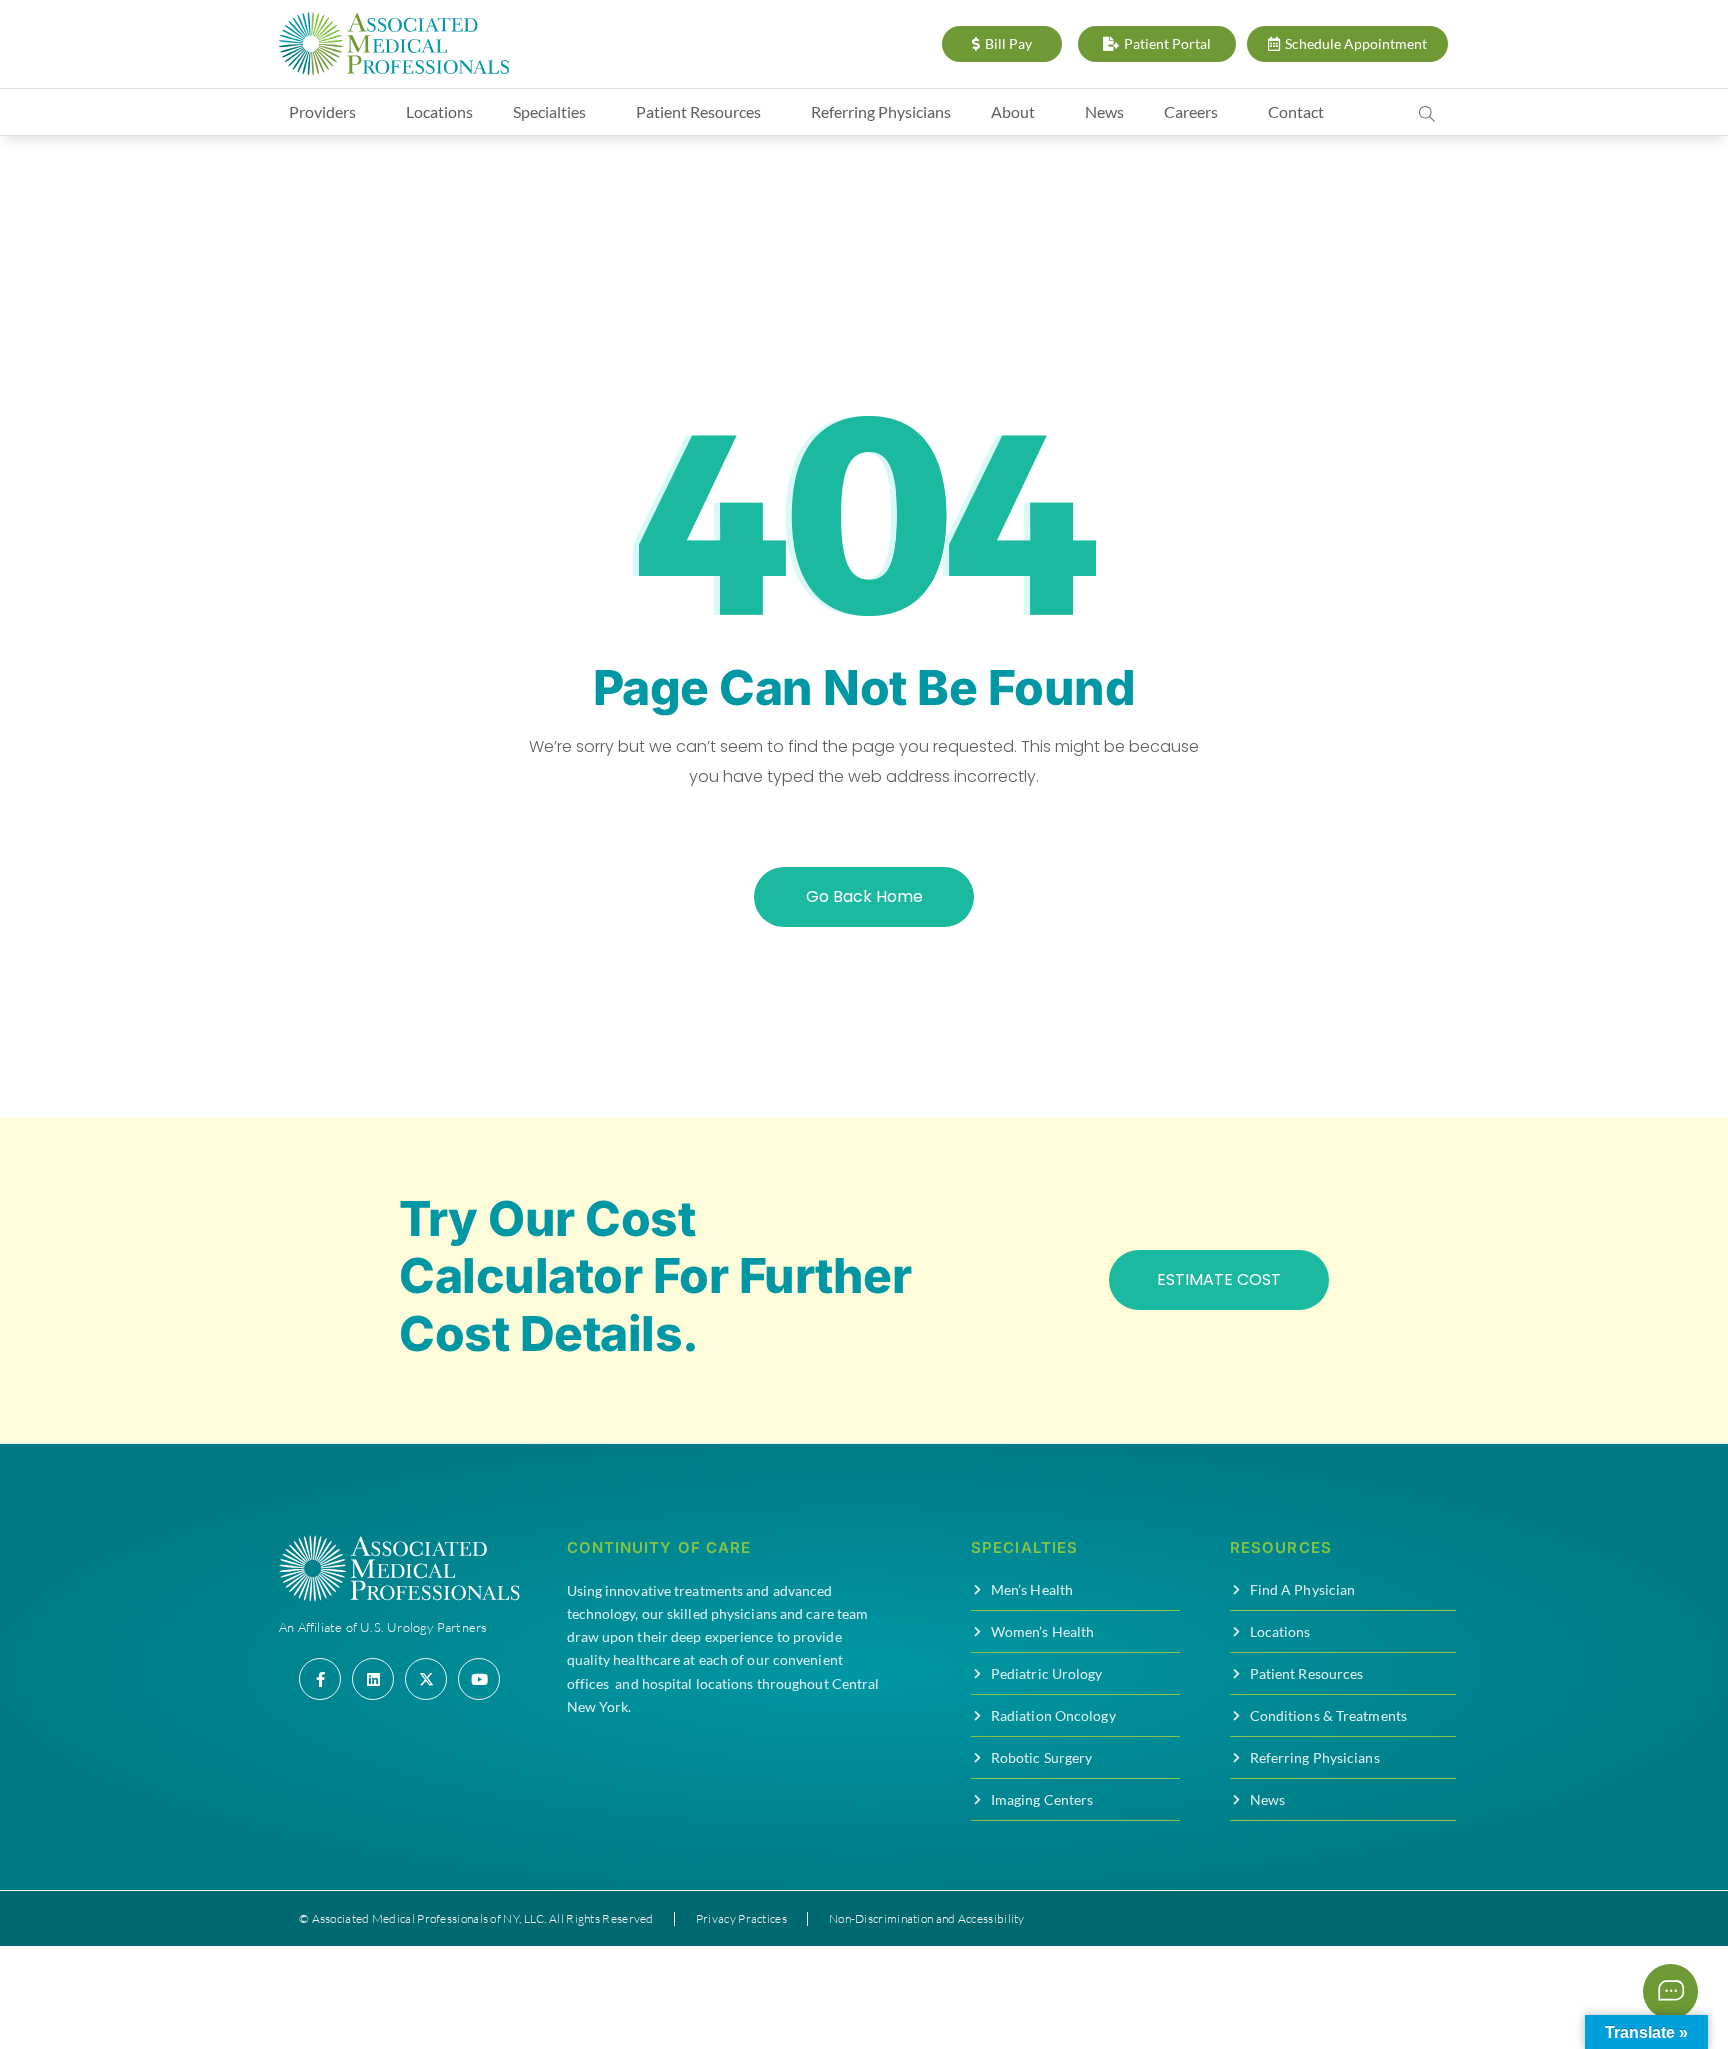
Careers (1191, 111)
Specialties (549, 111)
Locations (439, 111)
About (1013, 111)
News (1104, 111)
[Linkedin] (373, 1679)
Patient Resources (698, 111)
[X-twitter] (426, 1679)
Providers (322, 111)
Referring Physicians (881, 111)
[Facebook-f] (320, 1679)
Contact (1296, 111)
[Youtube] (479, 1679)
